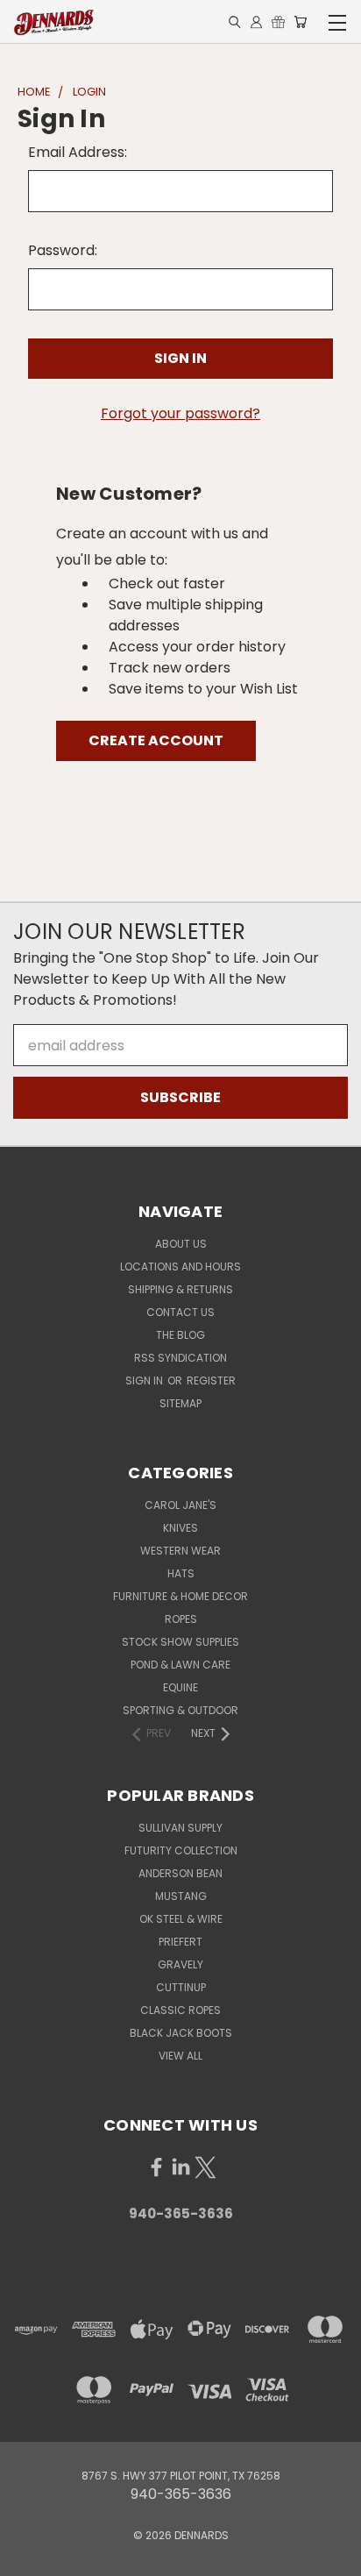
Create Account (156, 740)
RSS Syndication (180, 1358)
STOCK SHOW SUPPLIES (180, 1642)
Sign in (145, 1381)
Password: (63, 250)
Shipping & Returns (180, 1289)
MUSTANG (181, 1896)
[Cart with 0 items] (300, 22)
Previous (28, 2558)
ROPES (181, 1619)
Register (211, 1381)
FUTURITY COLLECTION (181, 1850)
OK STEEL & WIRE (181, 1919)
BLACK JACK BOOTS (181, 2033)
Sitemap (180, 1403)
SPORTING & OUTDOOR (180, 1710)
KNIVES (180, 1528)
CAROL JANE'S (180, 1505)
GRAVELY (180, 1964)
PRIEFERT (180, 1942)
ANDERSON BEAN (180, 1873)
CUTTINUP (181, 1987)
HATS (181, 1573)
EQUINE (180, 1687)
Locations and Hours (180, 1267)
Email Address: (78, 152)
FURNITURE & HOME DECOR (180, 1596)
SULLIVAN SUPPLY (180, 1828)
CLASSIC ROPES (180, 2010)
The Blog (180, 1335)
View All (180, 2056)
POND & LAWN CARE (180, 1665)
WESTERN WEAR (180, 1551)
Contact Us (180, 1312)
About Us (181, 1244)
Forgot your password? (180, 413)
